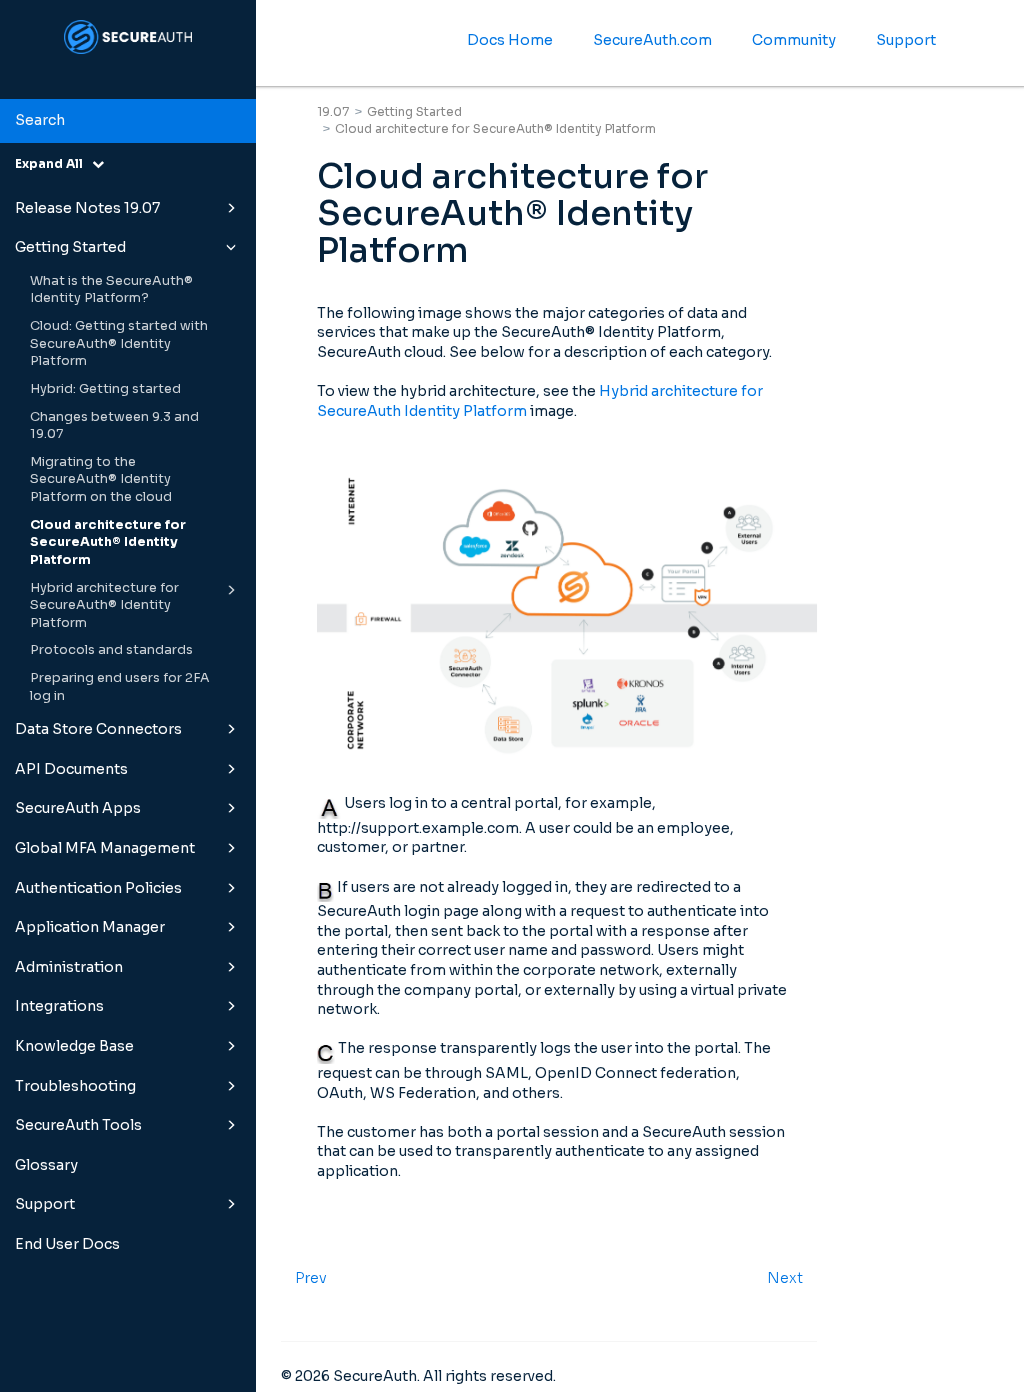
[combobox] (128, 121)
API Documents (71, 769)
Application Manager (90, 927)
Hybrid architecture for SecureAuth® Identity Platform (104, 605)
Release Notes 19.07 (87, 208)
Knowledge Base (74, 1046)
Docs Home (510, 40)
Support (45, 1204)
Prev (311, 1278)
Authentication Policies (98, 888)
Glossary (46, 1165)
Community (794, 40)
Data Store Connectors (98, 729)
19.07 (333, 111)
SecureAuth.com (652, 40)
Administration (69, 967)
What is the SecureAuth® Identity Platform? (111, 290)
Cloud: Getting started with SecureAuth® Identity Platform (119, 343)
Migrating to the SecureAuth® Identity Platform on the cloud (101, 479)
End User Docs (67, 1244)
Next (785, 1278)
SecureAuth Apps (78, 808)
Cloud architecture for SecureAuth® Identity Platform (108, 542)
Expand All (53, 163)
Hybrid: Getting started (105, 389)
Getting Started (70, 247)
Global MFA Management (105, 848)
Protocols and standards (111, 650)
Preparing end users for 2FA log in (120, 687)
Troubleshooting (75, 1086)
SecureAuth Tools (78, 1125)
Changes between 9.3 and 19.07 (114, 426)
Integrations (59, 1006)
